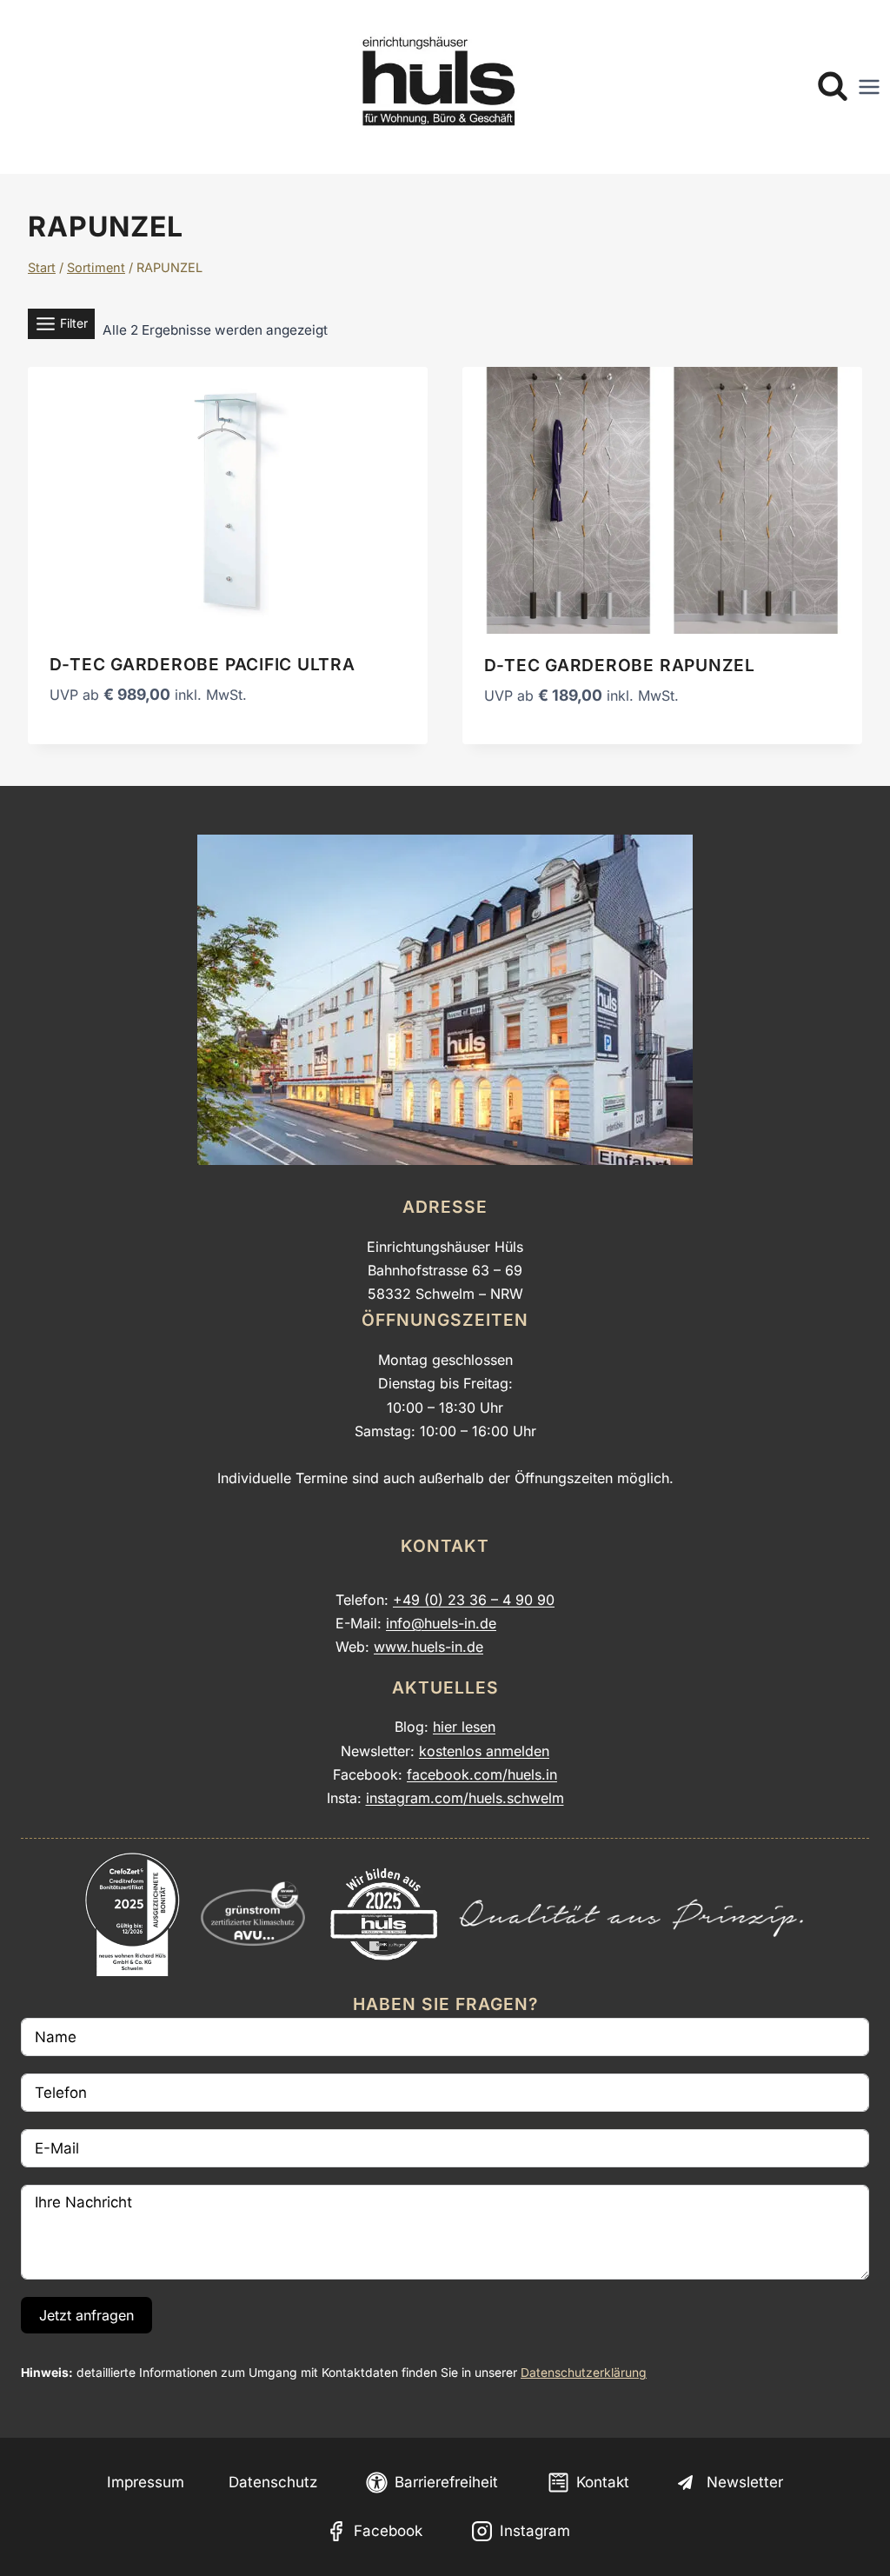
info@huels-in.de (441, 1623)
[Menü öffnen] (869, 87)
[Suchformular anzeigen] (833, 87)
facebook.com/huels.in (482, 1774)
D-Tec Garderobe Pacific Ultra (203, 664)
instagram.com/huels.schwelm (465, 1798)
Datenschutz (273, 2482)
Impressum (146, 2482)
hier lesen (464, 1727)
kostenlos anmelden (484, 1751)
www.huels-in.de (428, 1647)
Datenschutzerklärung (584, 2373)
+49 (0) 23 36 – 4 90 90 (474, 1600)
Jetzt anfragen (86, 2315)
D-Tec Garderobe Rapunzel (620, 665)
